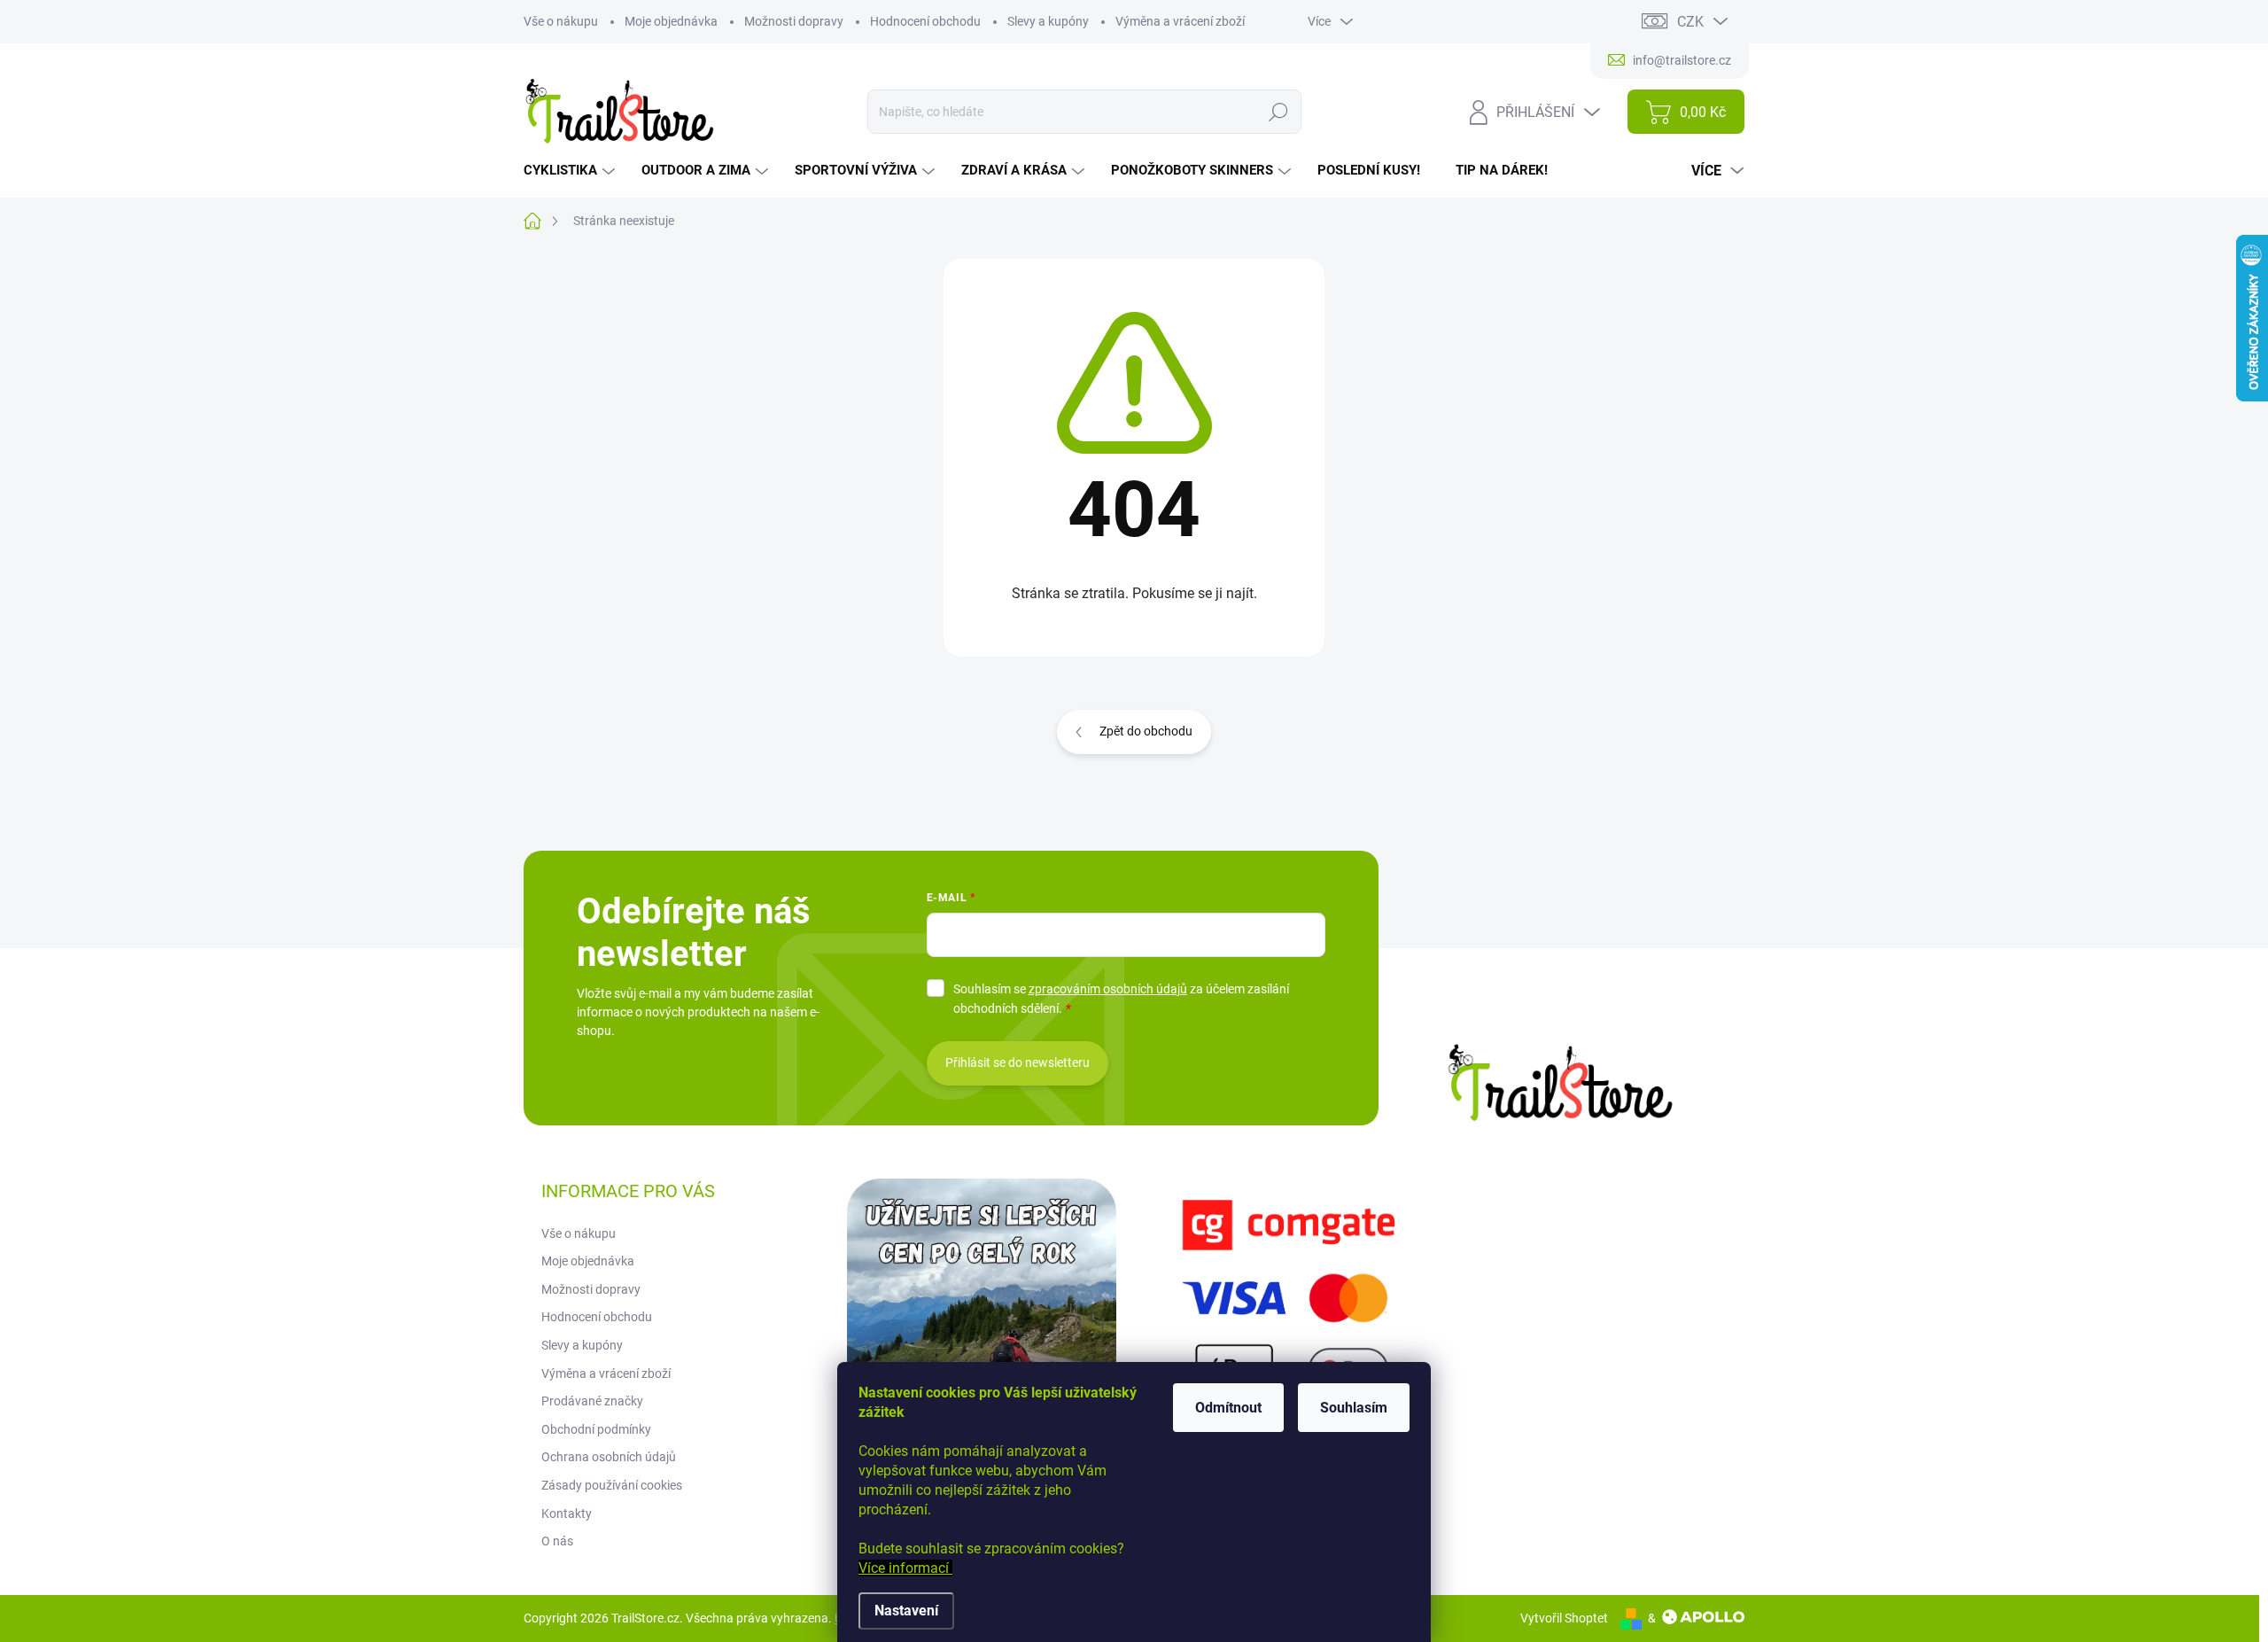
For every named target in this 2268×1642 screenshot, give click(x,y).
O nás (557, 1541)
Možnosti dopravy (794, 21)
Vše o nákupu (561, 21)
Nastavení (906, 1611)
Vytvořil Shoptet (1564, 1618)
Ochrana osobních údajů (609, 1457)
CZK (1690, 22)
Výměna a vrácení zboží (1180, 21)
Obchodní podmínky (596, 1429)
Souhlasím (1354, 1408)
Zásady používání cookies (612, 1485)
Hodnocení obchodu (925, 21)
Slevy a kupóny (1048, 21)
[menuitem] (571, 171)
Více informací (905, 1568)
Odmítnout (1228, 1408)
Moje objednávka (671, 21)
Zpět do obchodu (1146, 731)
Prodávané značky (592, 1401)
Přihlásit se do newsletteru (1017, 1062)
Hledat (1278, 112)
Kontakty (567, 1514)
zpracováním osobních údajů (1108, 989)
